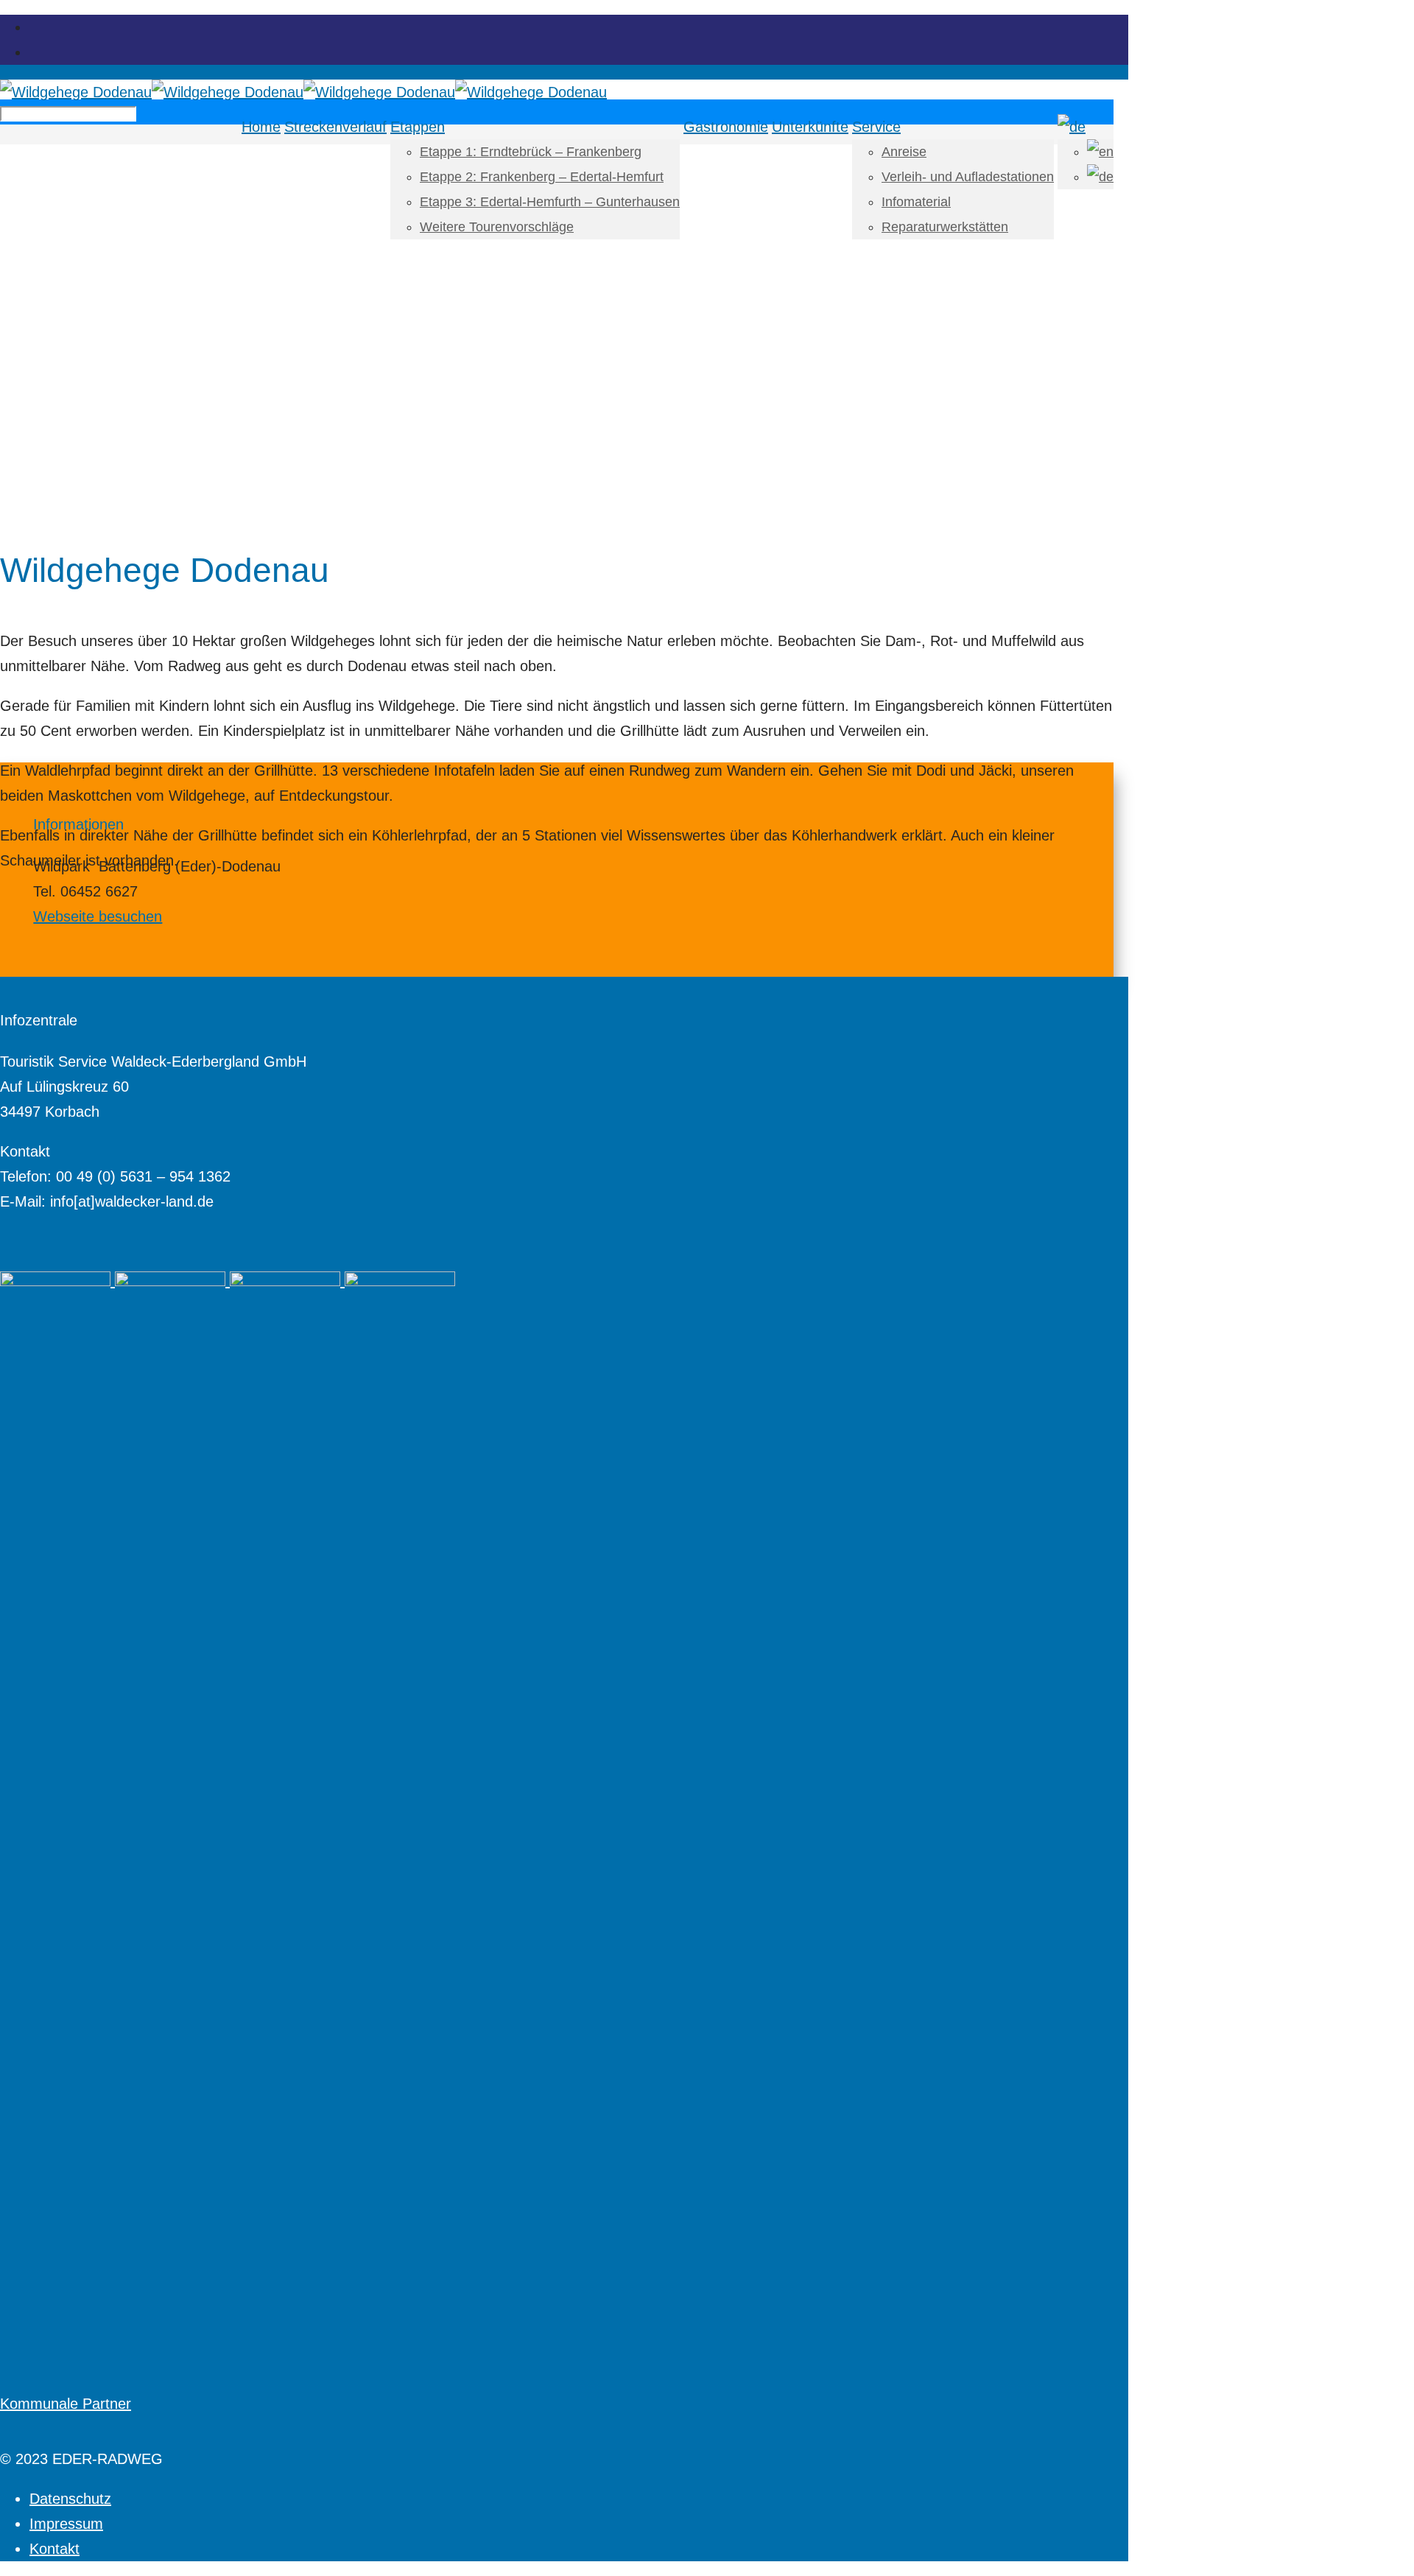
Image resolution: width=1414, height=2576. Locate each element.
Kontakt (54, 2549)
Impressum (66, 2524)
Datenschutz (70, 2499)
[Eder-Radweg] (303, 92)
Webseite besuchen (98, 916)
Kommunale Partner (66, 2404)
